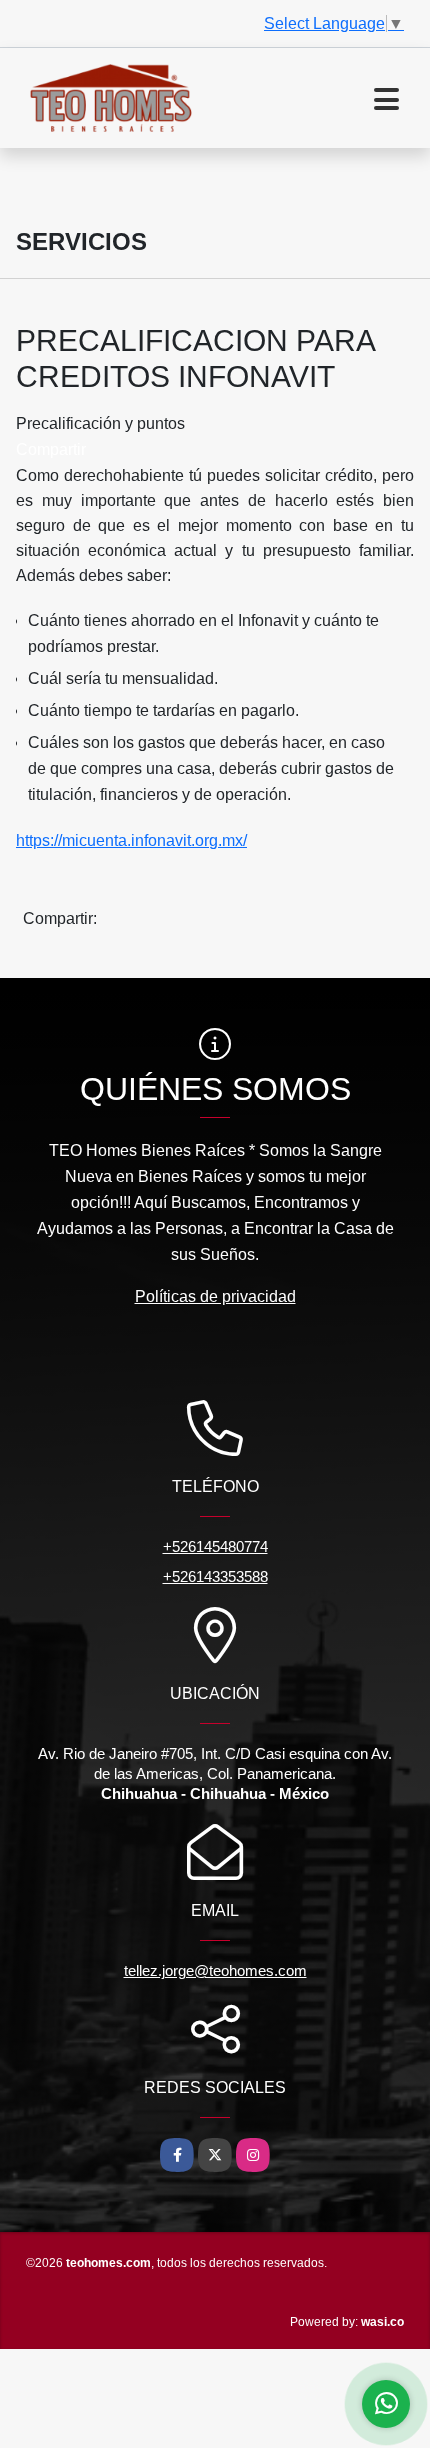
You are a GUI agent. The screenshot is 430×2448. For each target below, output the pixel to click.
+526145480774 (215, 1546)
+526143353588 (215, 1576)
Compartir (51, 449)
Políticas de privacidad (215, 1296)
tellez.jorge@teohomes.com (215, 1970)
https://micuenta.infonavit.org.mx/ (131, 840)
